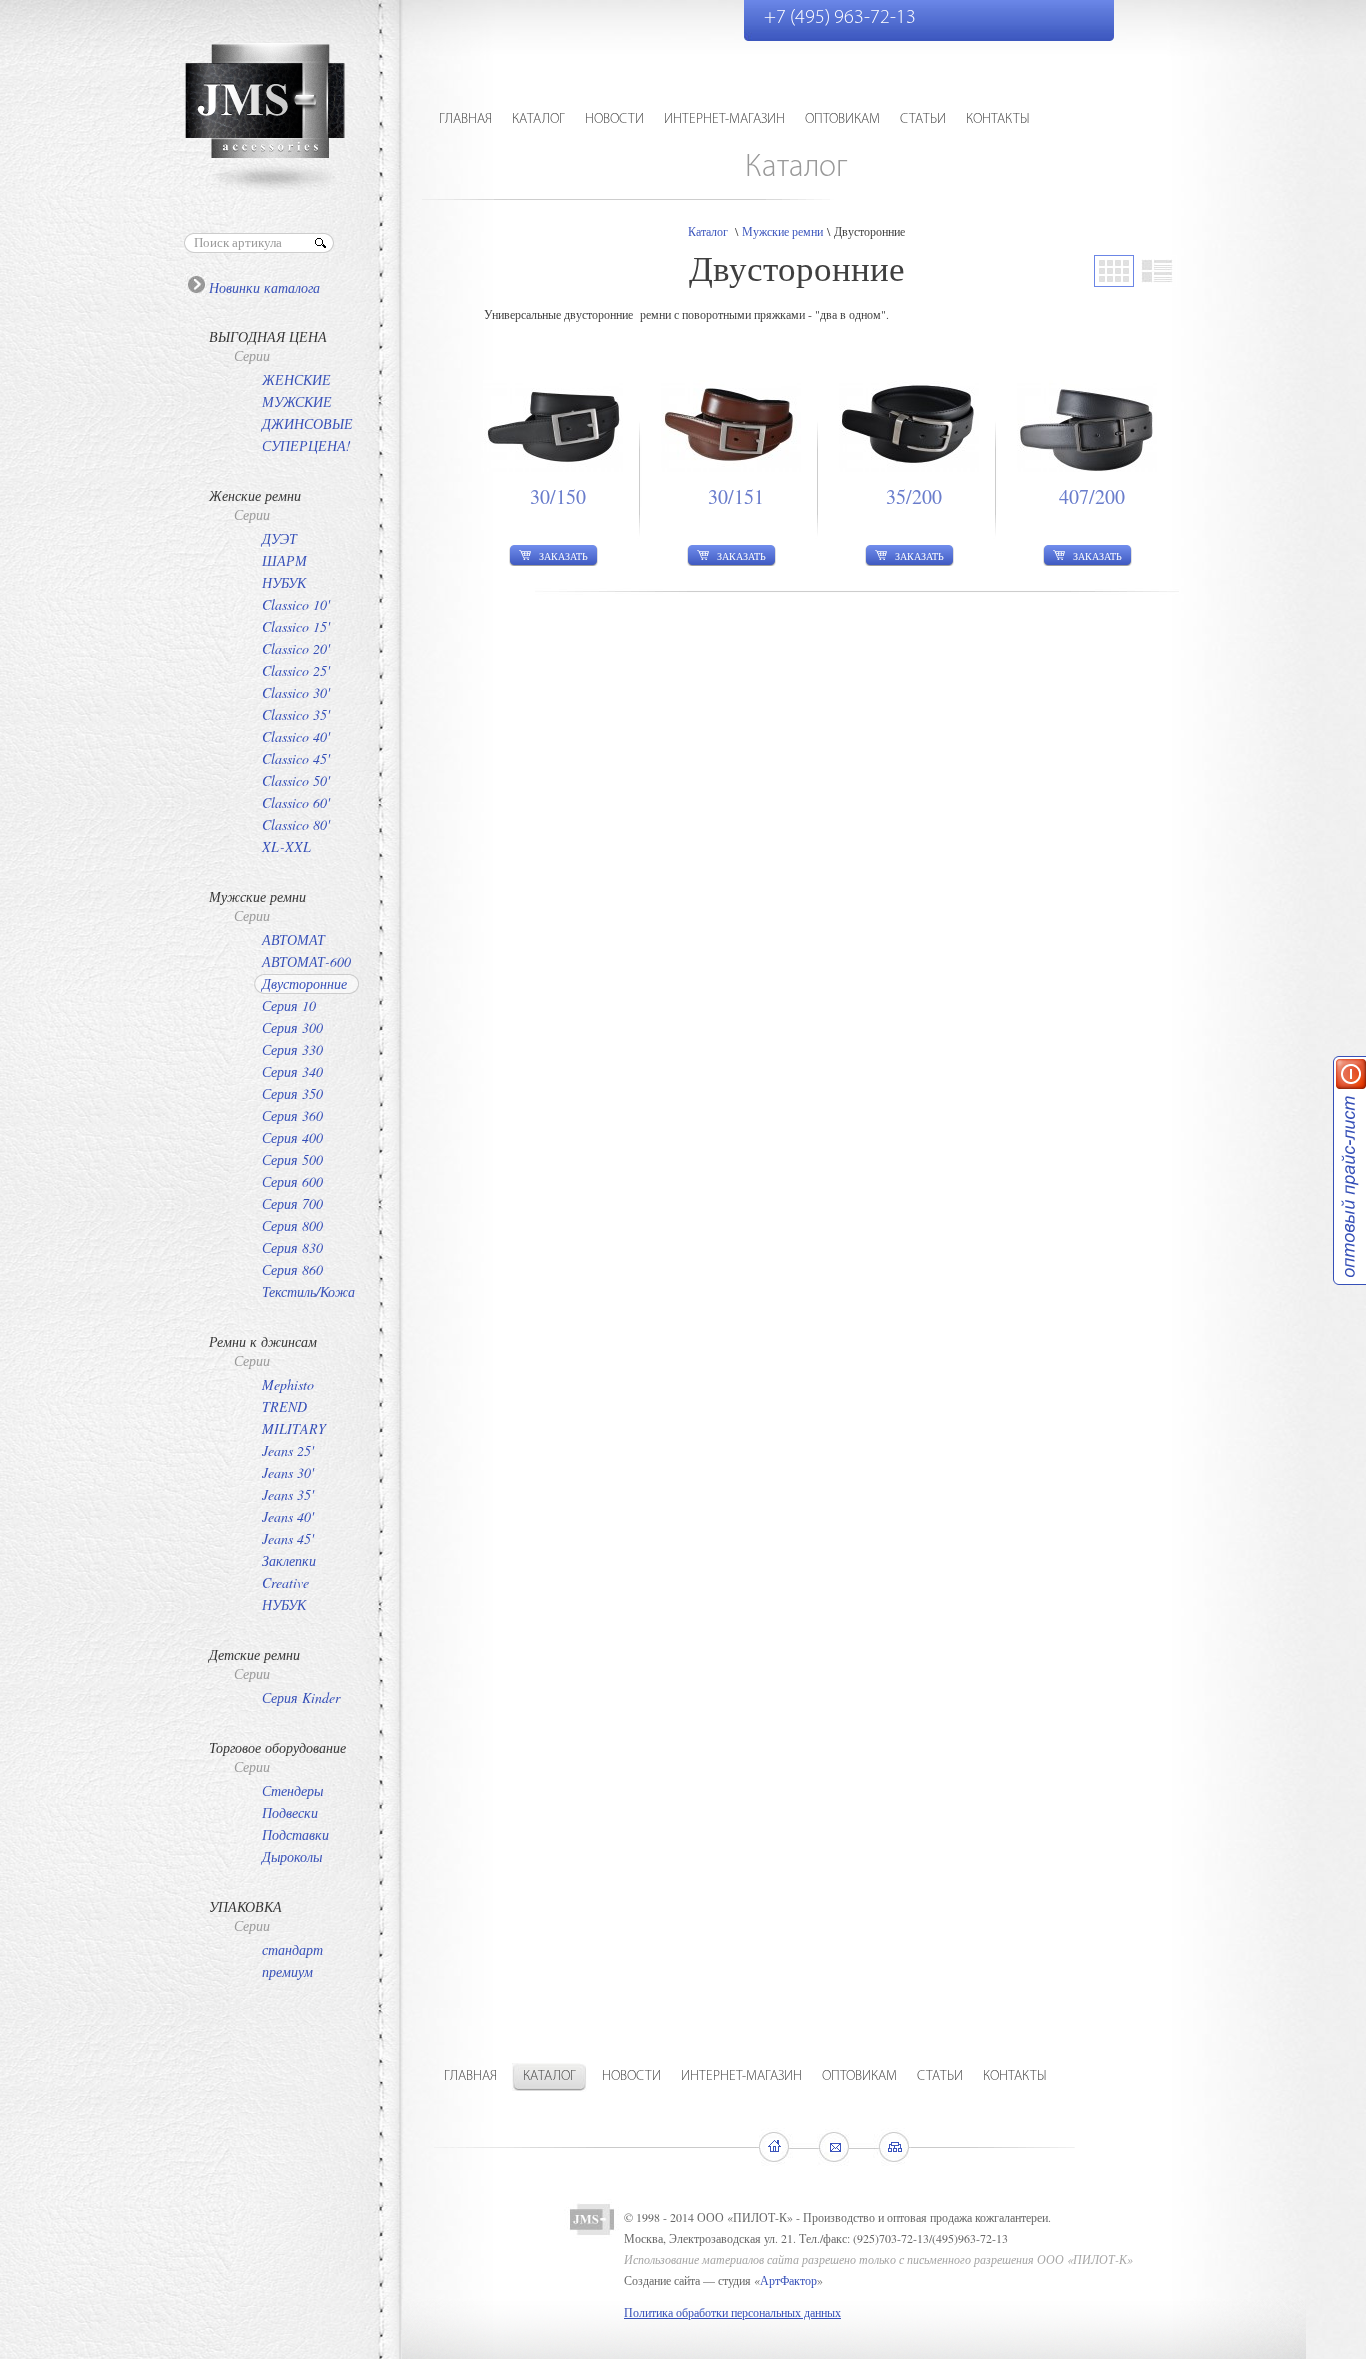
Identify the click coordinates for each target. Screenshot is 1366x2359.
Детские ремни (254, 1654)
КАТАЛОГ (538, 119)
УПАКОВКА (245, 1906)
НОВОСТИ (614, 119)
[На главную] (775, 2147)
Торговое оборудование (277, 1747)
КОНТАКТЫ (998, 119)
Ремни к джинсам (263, 1341)
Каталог (708, 231)
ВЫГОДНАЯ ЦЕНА (268, 336)
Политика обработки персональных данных (732, 2312)
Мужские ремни (257, 896)
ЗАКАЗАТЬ (563, 556)
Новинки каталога (264, 287)
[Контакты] (836, 2147)
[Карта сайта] (897, 2147)
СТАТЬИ (923, 119)
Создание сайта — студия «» (723, 2280)
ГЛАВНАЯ (465, 119)
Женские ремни (255, 495)
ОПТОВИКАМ (842, 119)
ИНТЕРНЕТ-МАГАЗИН (724, 119)
